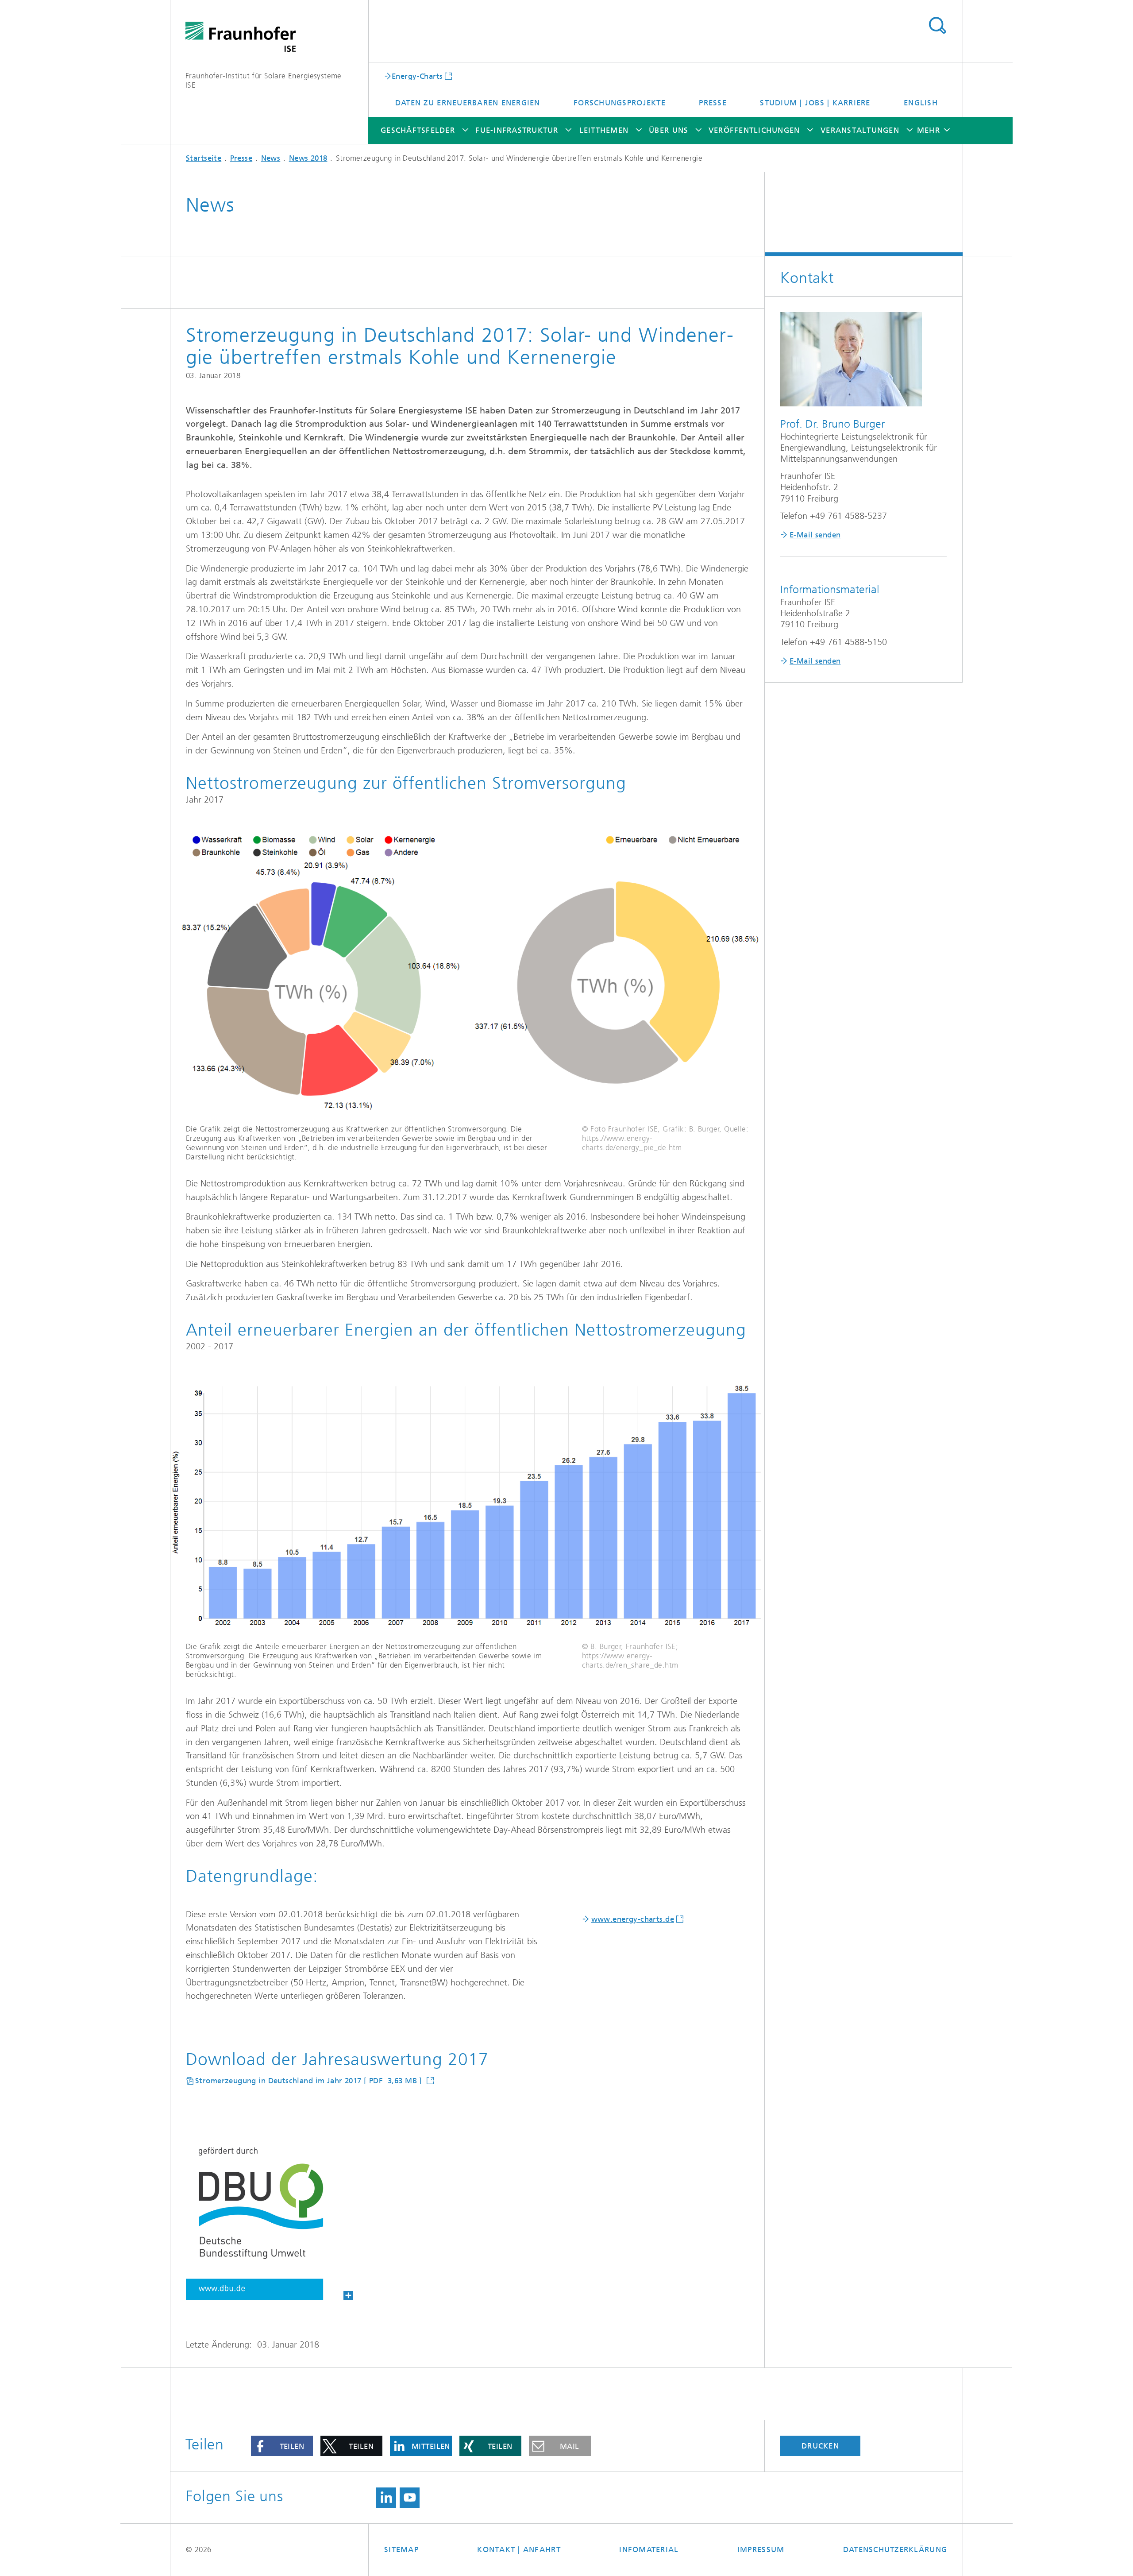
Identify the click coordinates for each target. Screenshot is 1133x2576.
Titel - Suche (937, 26)
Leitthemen (604, 130)
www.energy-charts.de (633, 1919)
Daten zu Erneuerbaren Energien (468, 103)
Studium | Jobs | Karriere (815, 103)
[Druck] (269, 2216)
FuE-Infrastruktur (517, 130)
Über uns (669, 130)
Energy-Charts (417, 76)
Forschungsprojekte (620, 103)
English (921, 103)
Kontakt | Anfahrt (519, 2549)
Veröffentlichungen (754, 130)
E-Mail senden (815, 535)
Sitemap (401, 2549)
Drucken (820, 2446)
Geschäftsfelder (418, 130)
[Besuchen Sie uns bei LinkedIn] (386, 2498)
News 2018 (308, 158)
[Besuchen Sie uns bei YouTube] (410, 2498)
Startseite (204, 158)
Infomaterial (649, 2549)
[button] (282, 2446)
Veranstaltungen (860, 130)
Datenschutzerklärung (895, 2549)
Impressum (761, 2549)
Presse (713, 103)
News (271, 158)
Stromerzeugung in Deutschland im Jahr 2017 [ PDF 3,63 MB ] (310, 2081)
